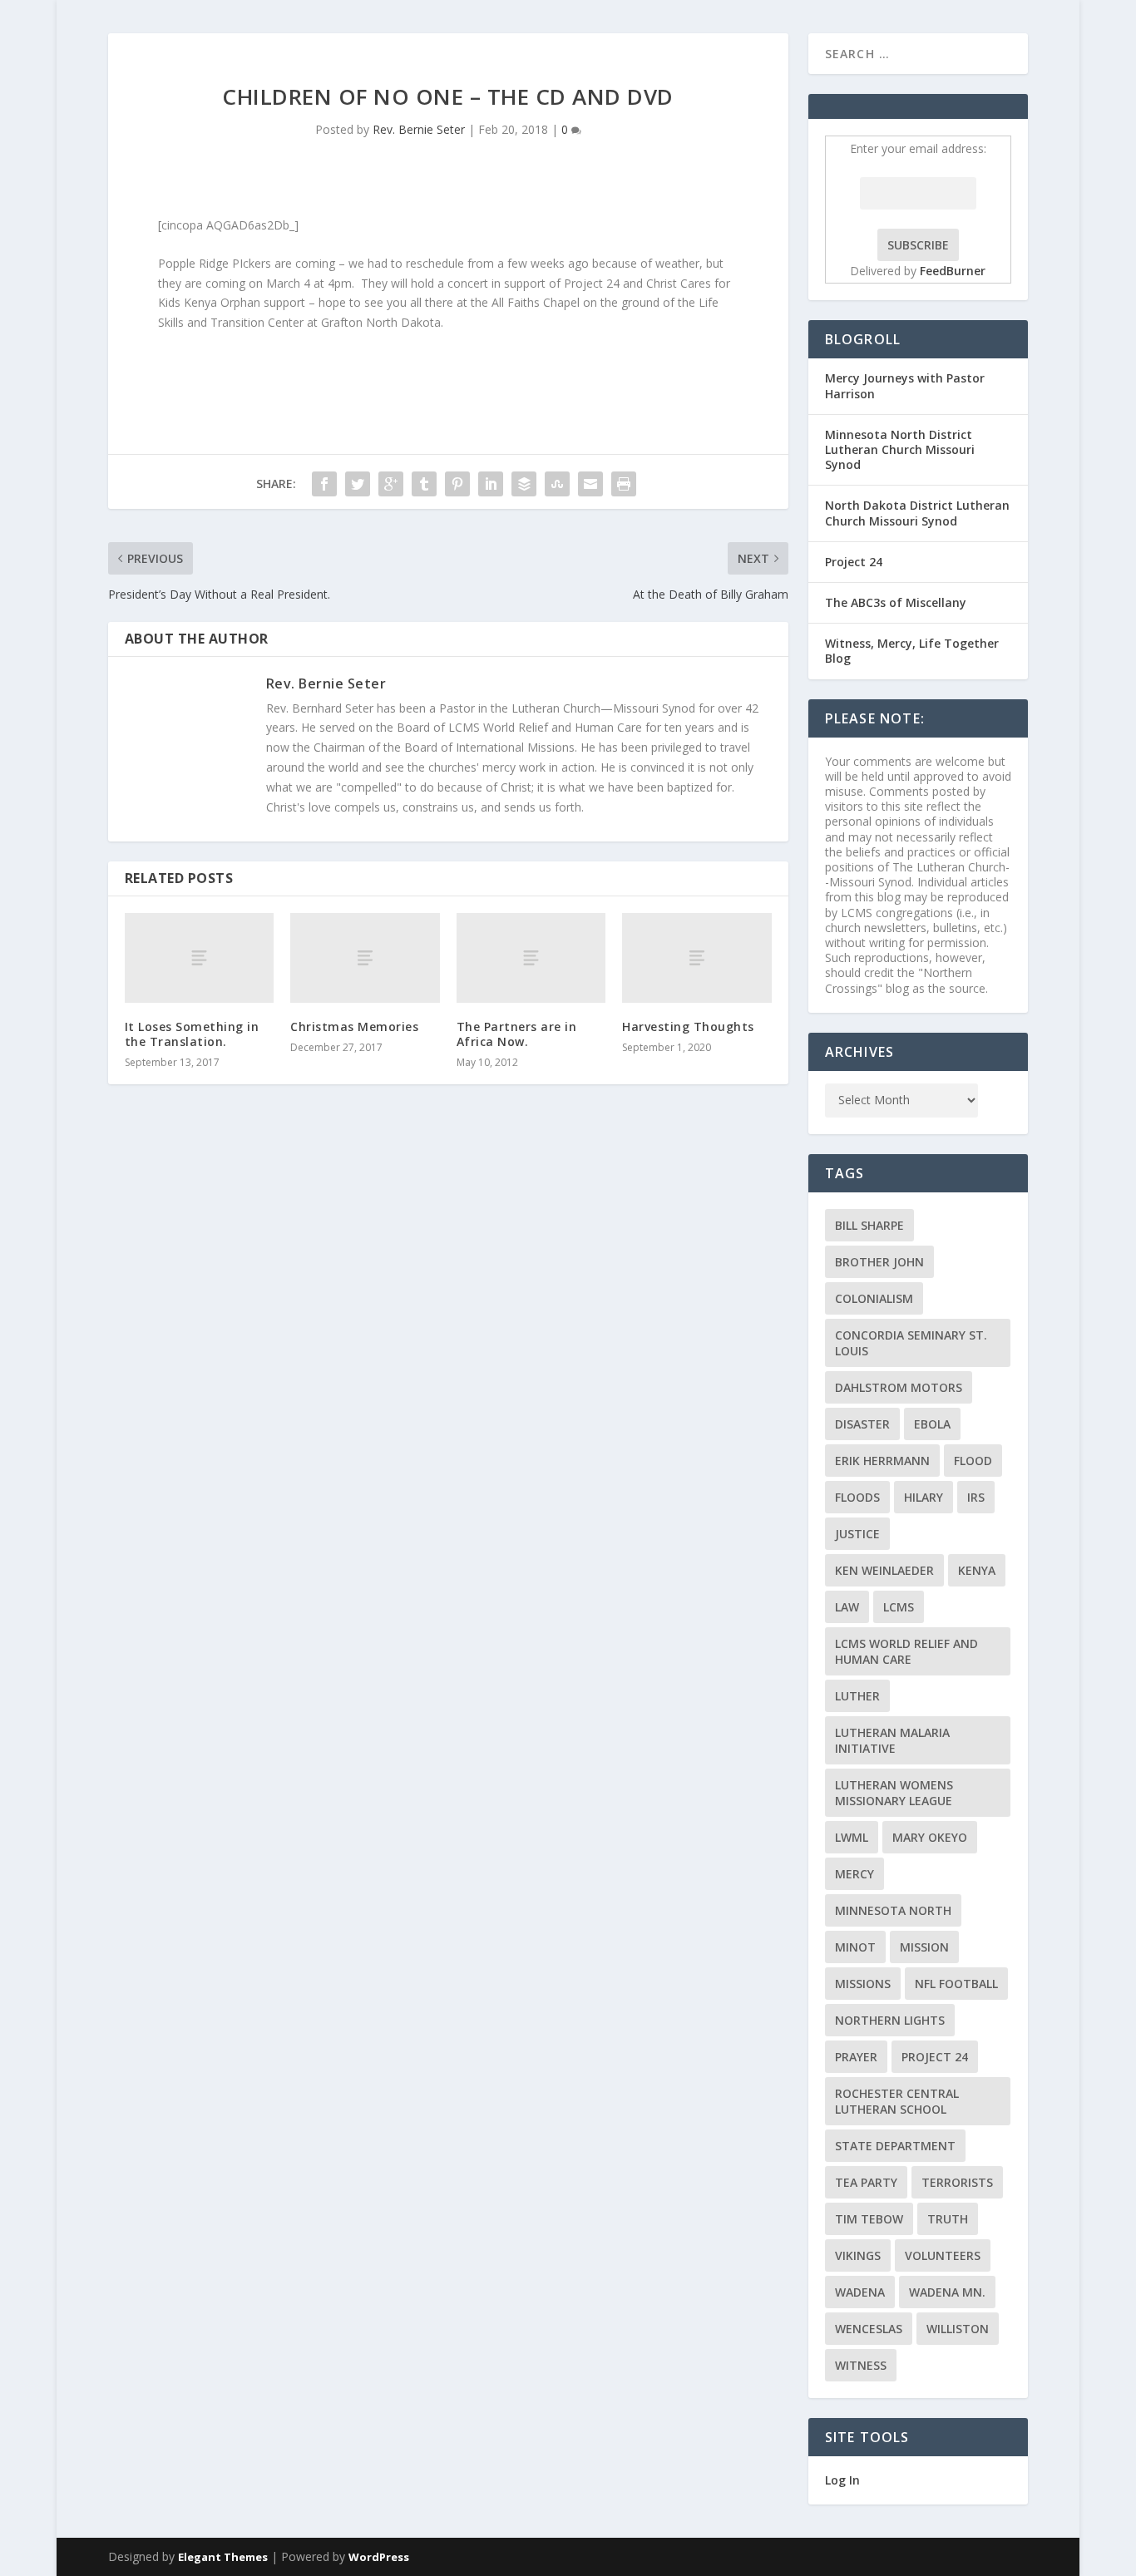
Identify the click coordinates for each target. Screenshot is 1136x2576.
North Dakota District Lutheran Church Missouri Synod (917, 513)
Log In (842, 2480)
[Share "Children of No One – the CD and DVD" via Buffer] (524, 484)
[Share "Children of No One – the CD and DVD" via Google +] (391, 484)
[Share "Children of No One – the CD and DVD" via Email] (590, 484)
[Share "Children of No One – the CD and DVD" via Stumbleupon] (557, 484)
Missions (863, 1984)
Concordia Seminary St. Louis (911, 1343)
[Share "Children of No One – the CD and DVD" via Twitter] (358, 484)
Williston (958, 2329)
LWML (852, 1837)
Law (847, 1607)
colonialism (874, 1298)
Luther (857, 1696)
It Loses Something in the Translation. (192, 1034)
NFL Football (956, 1984)
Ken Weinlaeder (884, 1570)
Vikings (858, 2255)
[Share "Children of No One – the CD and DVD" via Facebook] (324, 484)
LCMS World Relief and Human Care (906, 1651)
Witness (861, 2365)
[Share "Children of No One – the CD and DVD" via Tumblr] (424, 484)
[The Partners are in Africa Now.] (531, 958)
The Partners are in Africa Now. (517, 1034)
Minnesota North (893, 1910)
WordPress (379, 2557)
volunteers (943, 2255)
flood (973, 1461)
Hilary (924, 1497)
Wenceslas (869, 2329)
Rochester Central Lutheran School (897, 2101)
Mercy (854, 1874)
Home (1008, 53)
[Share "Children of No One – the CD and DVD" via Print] (624, 484)
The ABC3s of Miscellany (896, 602)
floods (857, 1497)
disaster (862, 1424)
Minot (855, 1947)
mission (924, 1947)
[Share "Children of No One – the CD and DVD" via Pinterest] (457, 484)
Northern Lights (890, 2020)
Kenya (977, 1570)
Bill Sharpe (869, 1225)
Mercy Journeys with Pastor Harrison (905, 385)
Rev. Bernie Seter (419, 129)
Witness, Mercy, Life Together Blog (912, 651)
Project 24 (854, 562)
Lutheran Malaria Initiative (892, 1740)
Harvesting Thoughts (688, 1026)
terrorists (957, 2182)
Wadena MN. (947, 2292)
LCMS (899, 1607)
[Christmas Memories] (365, 958)
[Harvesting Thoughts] (696, 958)
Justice (857, 1534)
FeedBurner (953, 271)
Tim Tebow (869, 2219)
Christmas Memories (354, 1026)
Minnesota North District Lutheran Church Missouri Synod (900, 449)
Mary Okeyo (930, 1837)
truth (948, 2219)
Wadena (860, 2292)
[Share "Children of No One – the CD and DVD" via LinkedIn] (491, 484)
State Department (895, 2146)
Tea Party (866, 2182)
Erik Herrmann (882, 1461)
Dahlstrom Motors (899, 1387)
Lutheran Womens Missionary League (894, 1793)
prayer (856, 2057)
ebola (932, 1424)
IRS (976, 1497)
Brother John (879, 1262)
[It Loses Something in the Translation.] (199, 958)
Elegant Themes (223, 2557)
